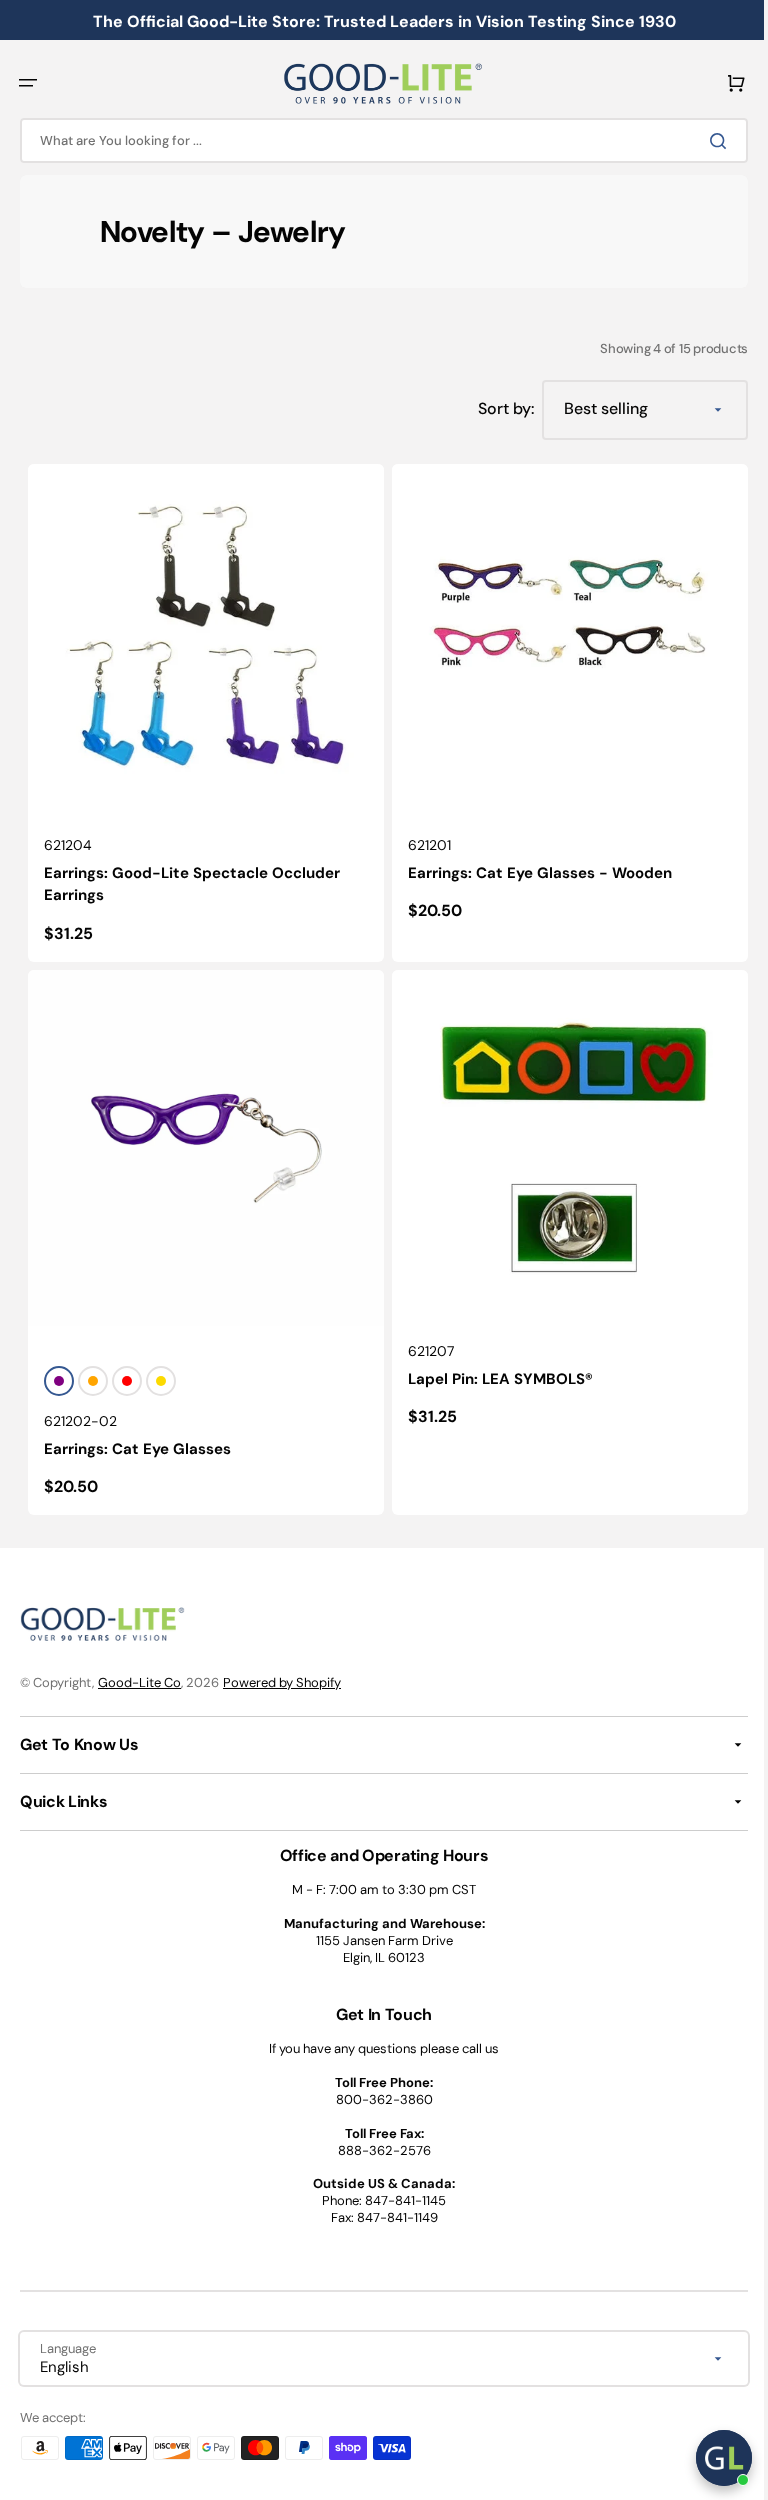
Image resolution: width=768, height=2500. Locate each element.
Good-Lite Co (139, 1682)
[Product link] (202, 709)
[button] (28, 83)
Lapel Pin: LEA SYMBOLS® (493, 1364)
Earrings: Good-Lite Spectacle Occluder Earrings (192, 876)
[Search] (707, 141)
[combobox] (376, 140)
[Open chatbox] (709, 2458)
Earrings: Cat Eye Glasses (137, 1434)
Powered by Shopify (282, 1682)
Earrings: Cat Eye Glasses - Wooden (533, 865)
